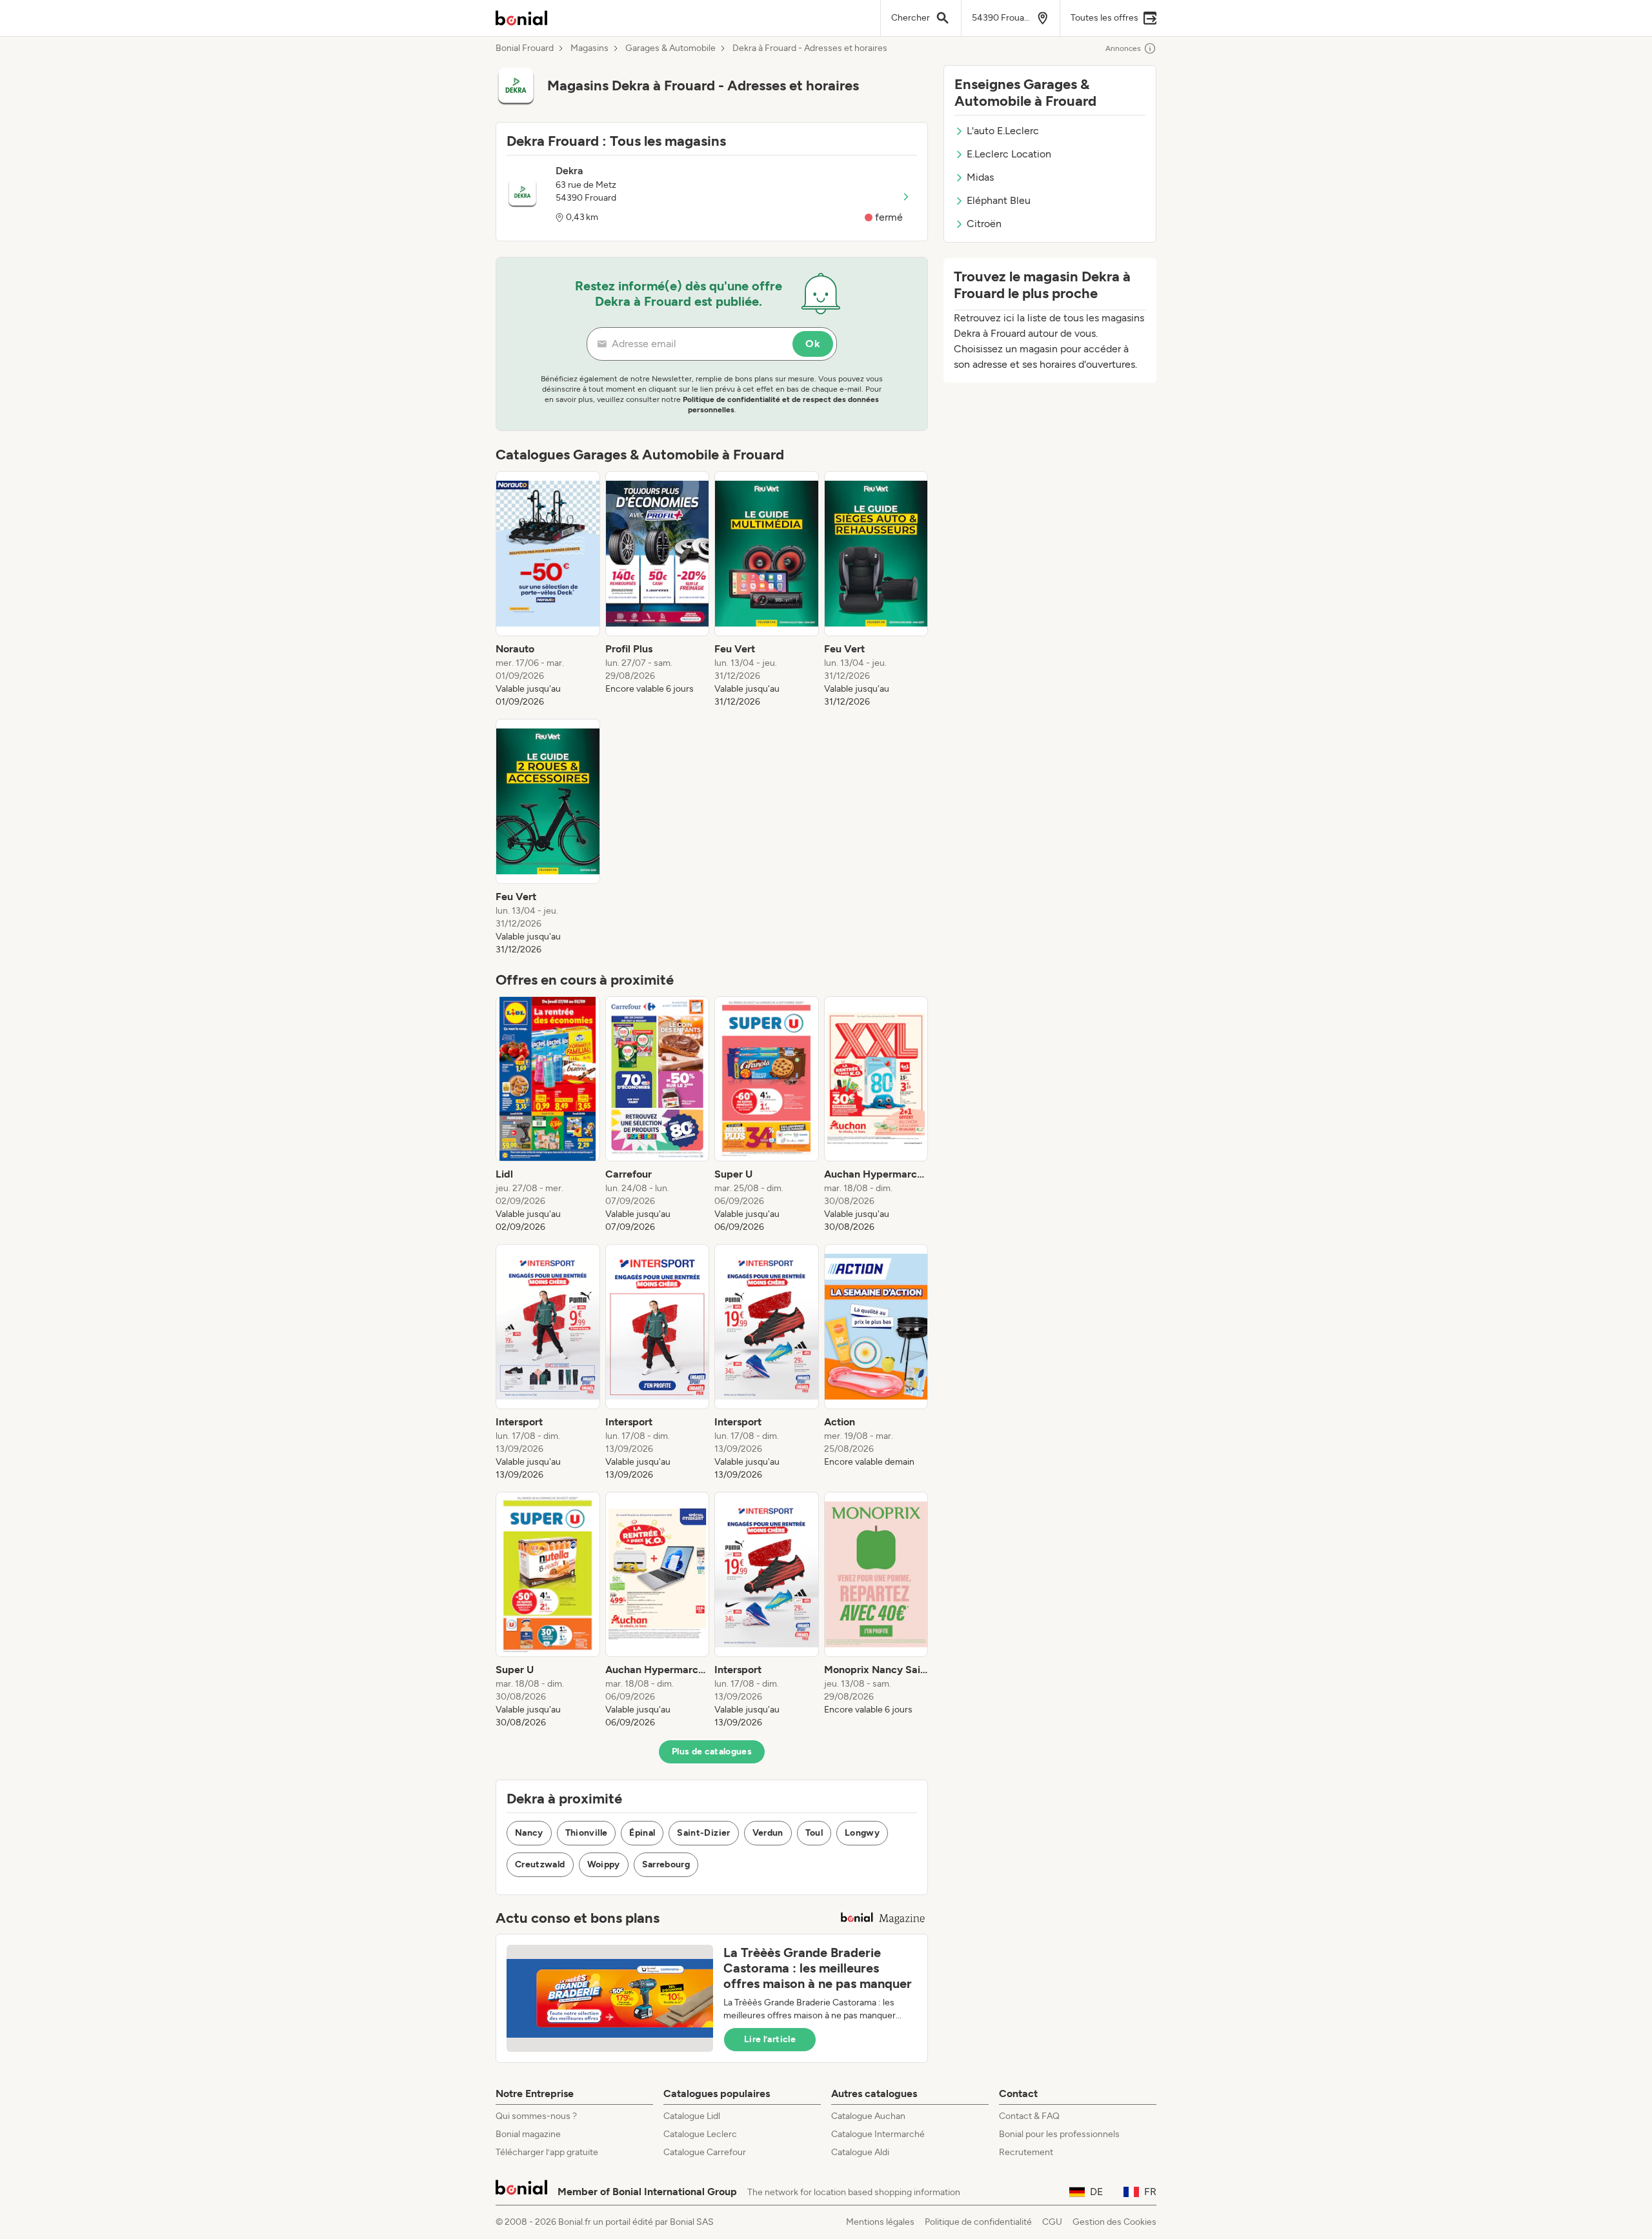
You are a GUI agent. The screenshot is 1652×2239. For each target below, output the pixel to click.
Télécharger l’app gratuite (547, 2152)
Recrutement (1026, 2152)
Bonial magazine (528, 2134)
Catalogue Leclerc (700, 2134)
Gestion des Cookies (1114, 2222)
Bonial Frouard (525, 48)
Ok (813, 344)
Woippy (604, 1864)
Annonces (1123, 48)
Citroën (984, 224)
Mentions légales (880, 2222)
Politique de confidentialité (978, 2222)
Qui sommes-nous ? (536, 2116)
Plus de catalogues (712, 1752)
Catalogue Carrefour (705, 2152)
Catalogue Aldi (860, 2152)
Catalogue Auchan (868, 2116)
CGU (1052, 2222)
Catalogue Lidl (692, 2116)
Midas (980, 177)
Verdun (768, 1833)
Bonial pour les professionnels (1059, 2134)
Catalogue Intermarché (878, 2134)
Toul (814, 1833)
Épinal (642, 1833)
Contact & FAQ (1029, 2116)
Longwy (862, 1833)
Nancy (529, 1833)
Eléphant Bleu (999, 200)
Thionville (587, 1833)
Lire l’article (770, 2039)
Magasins (589, 48)
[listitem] (548, 590)
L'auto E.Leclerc (1003, 131)
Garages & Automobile (670, 48)
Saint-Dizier (703, 1833)
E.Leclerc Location (1009, 154)
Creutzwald (540, 1864)
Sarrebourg (666, 1864)
